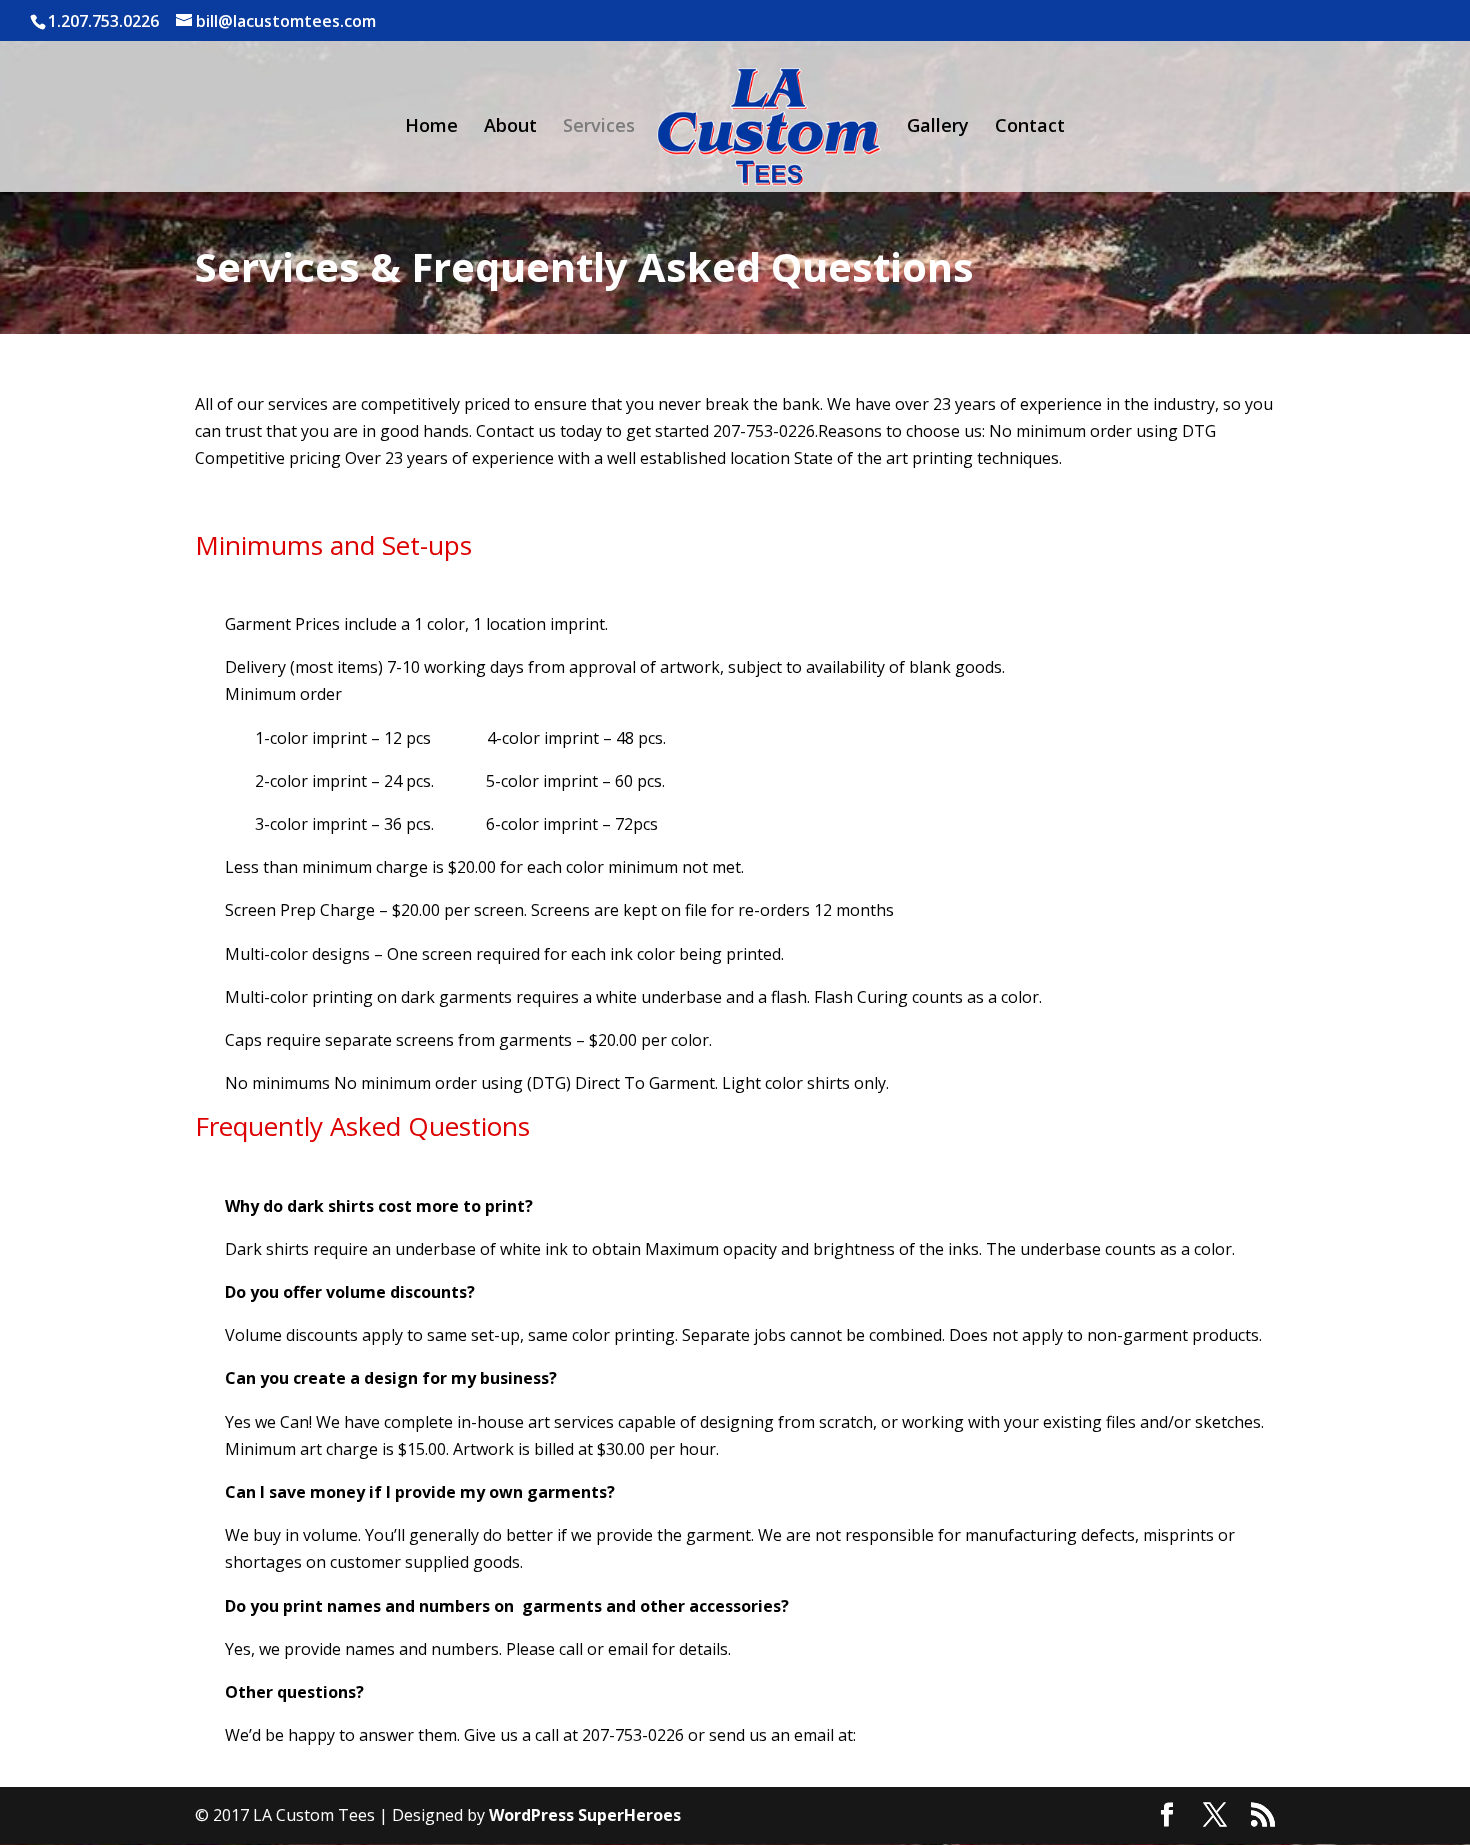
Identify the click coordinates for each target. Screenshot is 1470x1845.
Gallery (938, 127)
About (510, 127)
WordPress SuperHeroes (585, 1815)
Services (599, 127)
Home (431, 127)
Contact (1030, 127)
